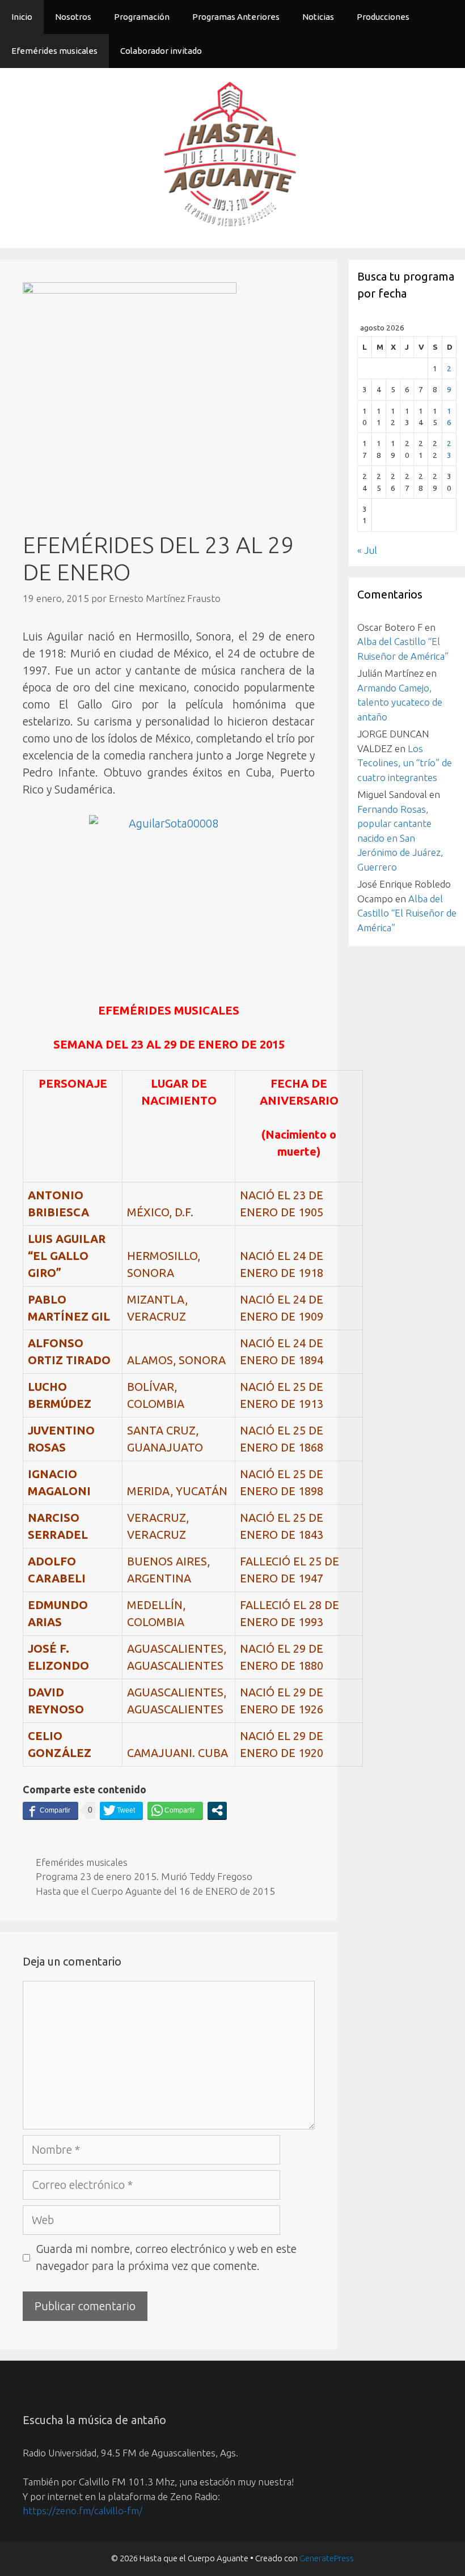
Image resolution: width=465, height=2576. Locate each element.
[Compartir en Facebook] (50, 1810)
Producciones (383, 17)
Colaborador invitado (161, 51)
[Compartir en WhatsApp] (175, 1810)
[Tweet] (121, 1810)
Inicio (22, 17)
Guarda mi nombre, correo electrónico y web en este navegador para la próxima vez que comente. (166, 2257)
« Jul (367, 550)
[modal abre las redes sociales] (217, 1810)
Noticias (318, 17)
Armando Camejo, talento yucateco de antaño (400, 702)
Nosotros (73, 17)
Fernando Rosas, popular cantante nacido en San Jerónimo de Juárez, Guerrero (400, 838)
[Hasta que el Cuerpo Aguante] (232, 157)
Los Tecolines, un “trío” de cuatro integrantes (405, 763)
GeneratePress (327, 2558)
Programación (142, 17)
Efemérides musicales (54, 51)
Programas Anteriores (236, 17)
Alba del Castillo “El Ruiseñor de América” (407, 913)
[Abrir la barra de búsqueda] (448, 51)
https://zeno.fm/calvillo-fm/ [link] (83, 2511)
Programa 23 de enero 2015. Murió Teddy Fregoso (144, 1876)
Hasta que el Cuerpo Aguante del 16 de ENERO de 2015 (155, 1891)
